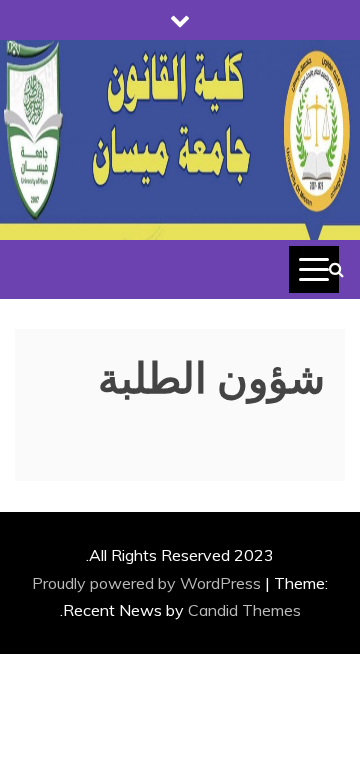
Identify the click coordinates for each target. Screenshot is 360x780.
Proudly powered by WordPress (148, 583)
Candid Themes (244, 610)
